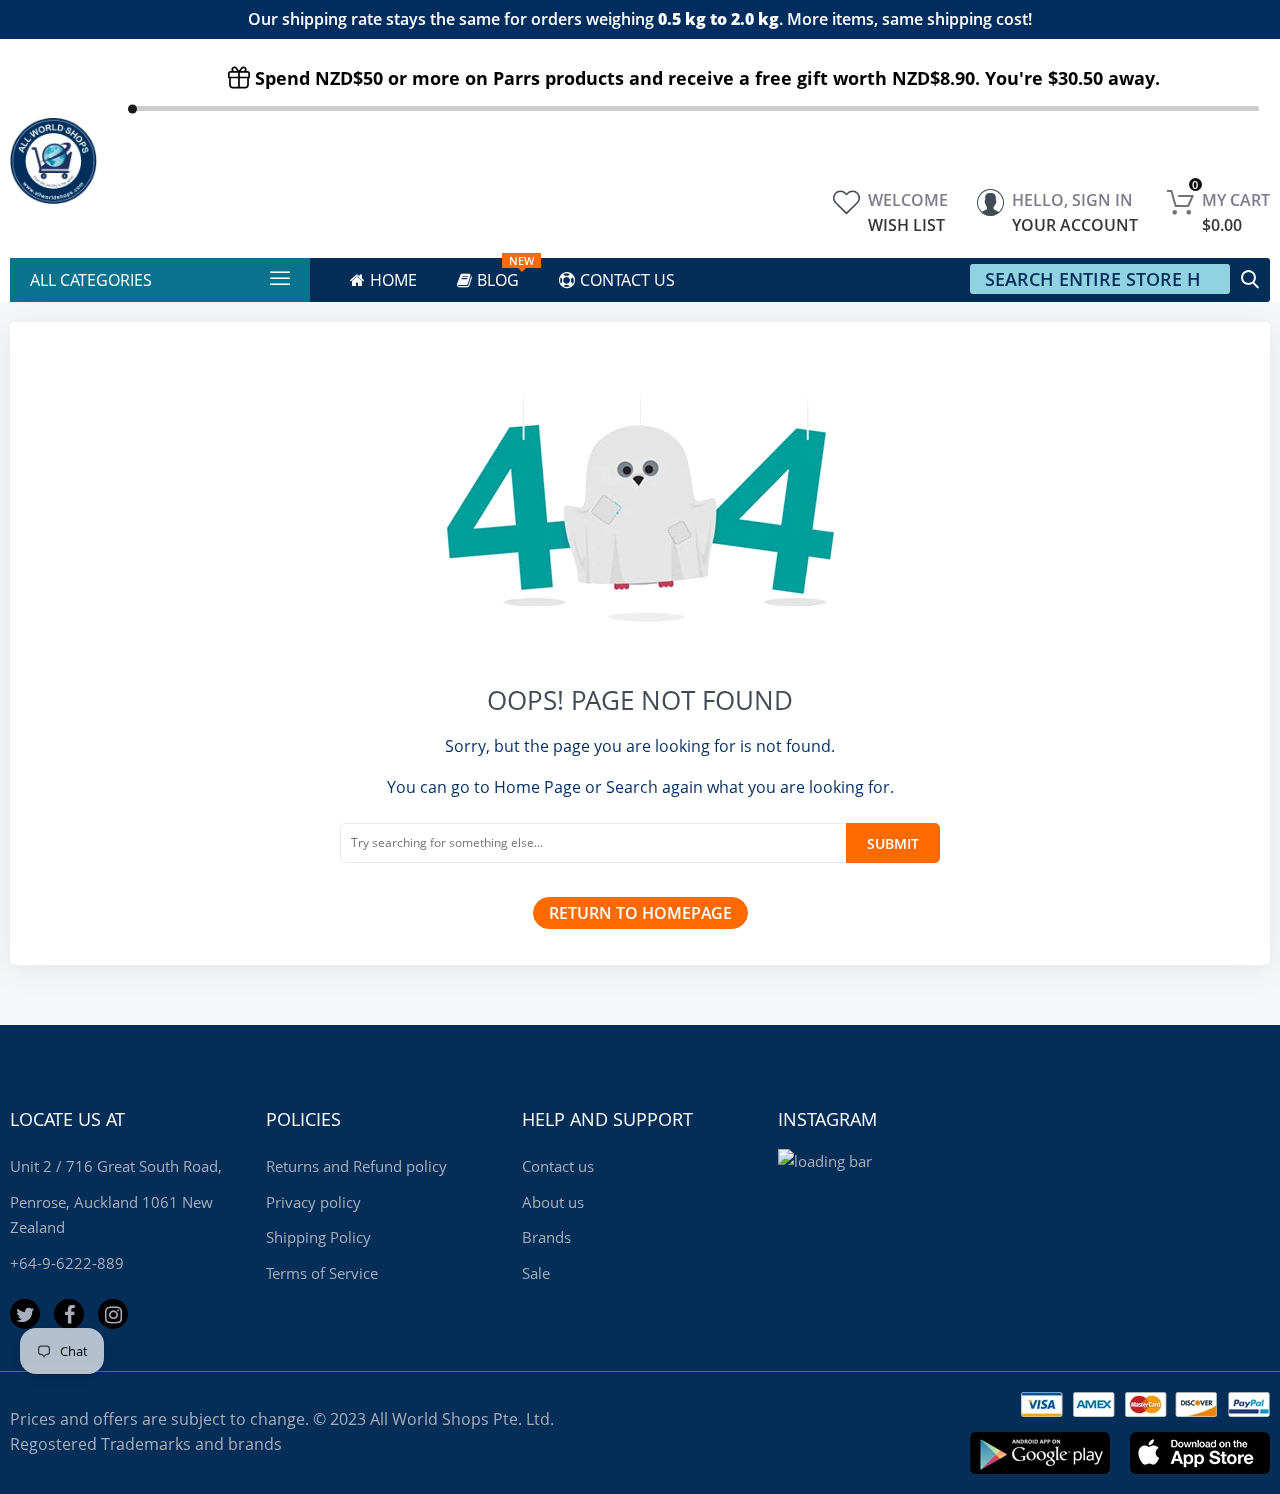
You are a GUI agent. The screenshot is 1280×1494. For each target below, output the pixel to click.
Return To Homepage (640, 913)
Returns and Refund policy (356, 1166)
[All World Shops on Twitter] (25, 1314)
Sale (536, 1273)
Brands (546, 1237)
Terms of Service (322, 1273)
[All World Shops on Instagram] (113, 1314)
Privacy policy (313, 1202)
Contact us (558, 1166)
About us (553, 1202)
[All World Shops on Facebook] (69, 1314)
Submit (893, 843)
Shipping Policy (318, 1237)
